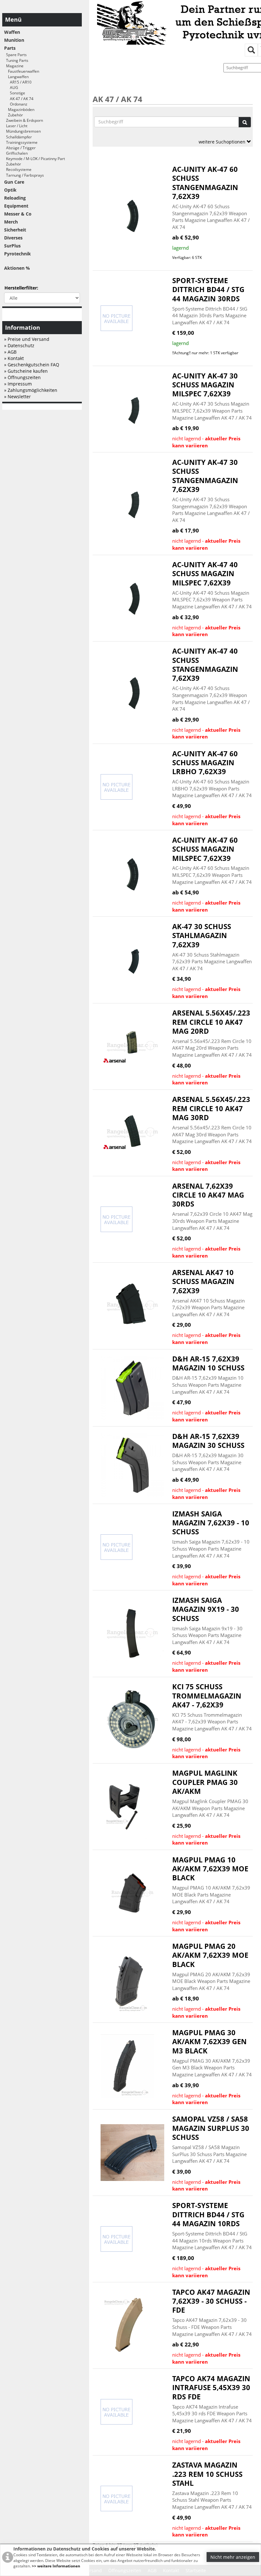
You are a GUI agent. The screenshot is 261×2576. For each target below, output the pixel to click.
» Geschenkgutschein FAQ (32, 365)
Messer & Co (18, 214)
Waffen (12, 32)
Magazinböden (19, 110)
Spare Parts (15, 55)
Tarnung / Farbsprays (24, 175)
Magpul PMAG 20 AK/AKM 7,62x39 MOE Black (210, 1955)
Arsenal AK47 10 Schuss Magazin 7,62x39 (203, 1281)
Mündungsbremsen (22, 131)
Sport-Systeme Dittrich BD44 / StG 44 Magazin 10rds (208, 2214)
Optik (10, 190)
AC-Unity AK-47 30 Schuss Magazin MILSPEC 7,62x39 (205, 385)
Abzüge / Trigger (20, 148)
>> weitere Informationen (56, 2566)
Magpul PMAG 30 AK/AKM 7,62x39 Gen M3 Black (209, 2042)
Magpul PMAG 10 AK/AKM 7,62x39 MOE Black (210, 1869)
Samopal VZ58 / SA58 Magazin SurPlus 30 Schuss (211, 2128)
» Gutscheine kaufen (26, 371)
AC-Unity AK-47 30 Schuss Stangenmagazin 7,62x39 (205, 476)
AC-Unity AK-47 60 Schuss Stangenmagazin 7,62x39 (205, 183)
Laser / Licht (16, 126)
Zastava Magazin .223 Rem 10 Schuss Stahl (207, 2474)
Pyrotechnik (18, 254)
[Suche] (245, 122)
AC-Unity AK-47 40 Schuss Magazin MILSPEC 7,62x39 (205, 574)
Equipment (16, 206)
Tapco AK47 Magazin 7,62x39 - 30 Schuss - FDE (211, 2301)
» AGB (10, 352)
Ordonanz (16, 104)
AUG (11, 88)
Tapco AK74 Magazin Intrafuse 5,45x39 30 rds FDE (211, 2388)
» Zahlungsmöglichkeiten (31, 390)
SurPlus (12, 246)
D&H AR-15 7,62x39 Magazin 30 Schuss (208, 1441)
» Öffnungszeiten (22, 377)
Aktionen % (17, 268)
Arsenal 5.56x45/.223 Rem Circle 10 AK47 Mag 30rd (211, 1108)
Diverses (13, 238)
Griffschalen (16, 153)
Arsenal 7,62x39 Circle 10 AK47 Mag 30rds (208, 1195)
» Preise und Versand (27, 339)
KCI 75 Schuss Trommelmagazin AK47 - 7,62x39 (207, 1696)
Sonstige (15, 93)
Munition (14, 40)
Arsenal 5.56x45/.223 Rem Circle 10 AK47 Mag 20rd (211, 1022)
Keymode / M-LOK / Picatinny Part (35, 159)
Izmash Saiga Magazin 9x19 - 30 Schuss (206, 1609)
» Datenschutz (19, 345)
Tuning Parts (16, 60)
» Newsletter (18, 396)
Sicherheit (15, 230)
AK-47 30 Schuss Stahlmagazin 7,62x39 (202, 936)
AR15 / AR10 (18, 82)
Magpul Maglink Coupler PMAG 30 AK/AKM (205, 1782)
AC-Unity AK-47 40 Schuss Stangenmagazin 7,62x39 (205, 664)
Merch (11, 222)
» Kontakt (14, 358)
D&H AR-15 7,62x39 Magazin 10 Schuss (208, 1363)
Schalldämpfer (18, 137)
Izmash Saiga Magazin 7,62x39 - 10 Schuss (211, 1523)
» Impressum (18, 384)
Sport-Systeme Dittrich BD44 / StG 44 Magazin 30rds (208, 290)
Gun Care (14, 182)
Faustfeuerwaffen (22, 71)
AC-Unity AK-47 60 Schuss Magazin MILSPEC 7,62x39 (205, 849)
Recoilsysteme (18, 169)
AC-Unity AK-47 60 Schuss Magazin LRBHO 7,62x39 (205, 763)
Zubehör (14, 115)
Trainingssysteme (21, 142)
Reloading (15, 198)
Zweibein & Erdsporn (24, 120)
